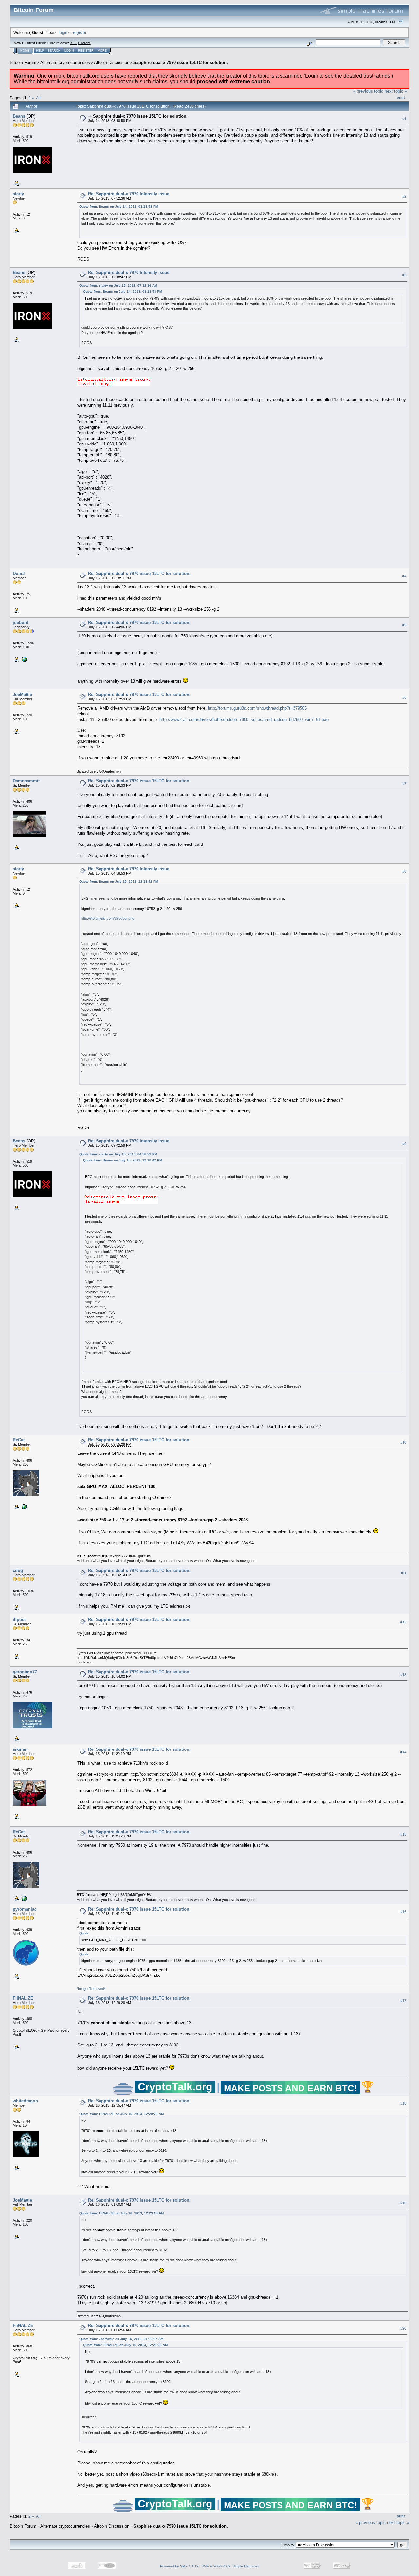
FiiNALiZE (23, 1998)
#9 (404, 1144)
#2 (404, 196)
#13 (403, 1675)
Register (86, 51)
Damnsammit (26, 781)
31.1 (73, 43)
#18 (403, 2103)
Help (40, 51)
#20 (403, 2328)
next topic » (396, 91)
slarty (18, 194)
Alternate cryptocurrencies (65, 63)
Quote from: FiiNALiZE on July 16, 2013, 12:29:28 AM (121, 2114)
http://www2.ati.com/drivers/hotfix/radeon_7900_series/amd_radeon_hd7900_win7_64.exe (244, 719)
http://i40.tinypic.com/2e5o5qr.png (108, 918)
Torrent (85, 43)
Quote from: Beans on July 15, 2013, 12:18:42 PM (119, 882)
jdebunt (20, 623)
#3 (404, 275)
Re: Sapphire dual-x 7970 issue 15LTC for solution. (139, 574)
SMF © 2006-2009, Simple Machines (230, 2566)
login (63, 33)
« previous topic (368, 91)
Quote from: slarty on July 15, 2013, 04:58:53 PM (118, 1154)
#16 (403, 1912)
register (80, 33)
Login (69, 51)
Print (401, 97)
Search (54, 51)
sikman (20, 1749)
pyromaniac (25, 1909)
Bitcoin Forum (23, 63)
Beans (19, 116)
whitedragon (25, 2101)
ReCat (19, 1440)
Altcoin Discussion (112, 63)
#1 (404, 119)
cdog (18, 1570)
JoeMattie (22, 695)
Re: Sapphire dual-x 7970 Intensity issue (129, 194)
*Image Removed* (91, 1989)
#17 (403, 2001)
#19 (403, 2203)
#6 (404, 697)
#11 (403, 1573)
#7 (404, 784)
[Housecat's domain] (24, 1506)
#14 (403, 1752)
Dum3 (19, 574)
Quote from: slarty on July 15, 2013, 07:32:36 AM (118, 285)
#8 (404, 871)
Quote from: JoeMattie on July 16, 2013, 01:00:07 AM (121, 2339)
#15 (403, 1834)
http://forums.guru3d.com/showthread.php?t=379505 (257, 708)
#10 (403, 1442)
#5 (404, 625)
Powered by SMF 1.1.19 (179, 2566)
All (38, 98)
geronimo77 (25, 1672)
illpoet (19, 1619)
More (102, 51)
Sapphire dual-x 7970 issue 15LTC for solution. (181, 63)
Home (25, 51)
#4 (404, 576)
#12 (403, 1622)
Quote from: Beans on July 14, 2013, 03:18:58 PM (119, 207)
